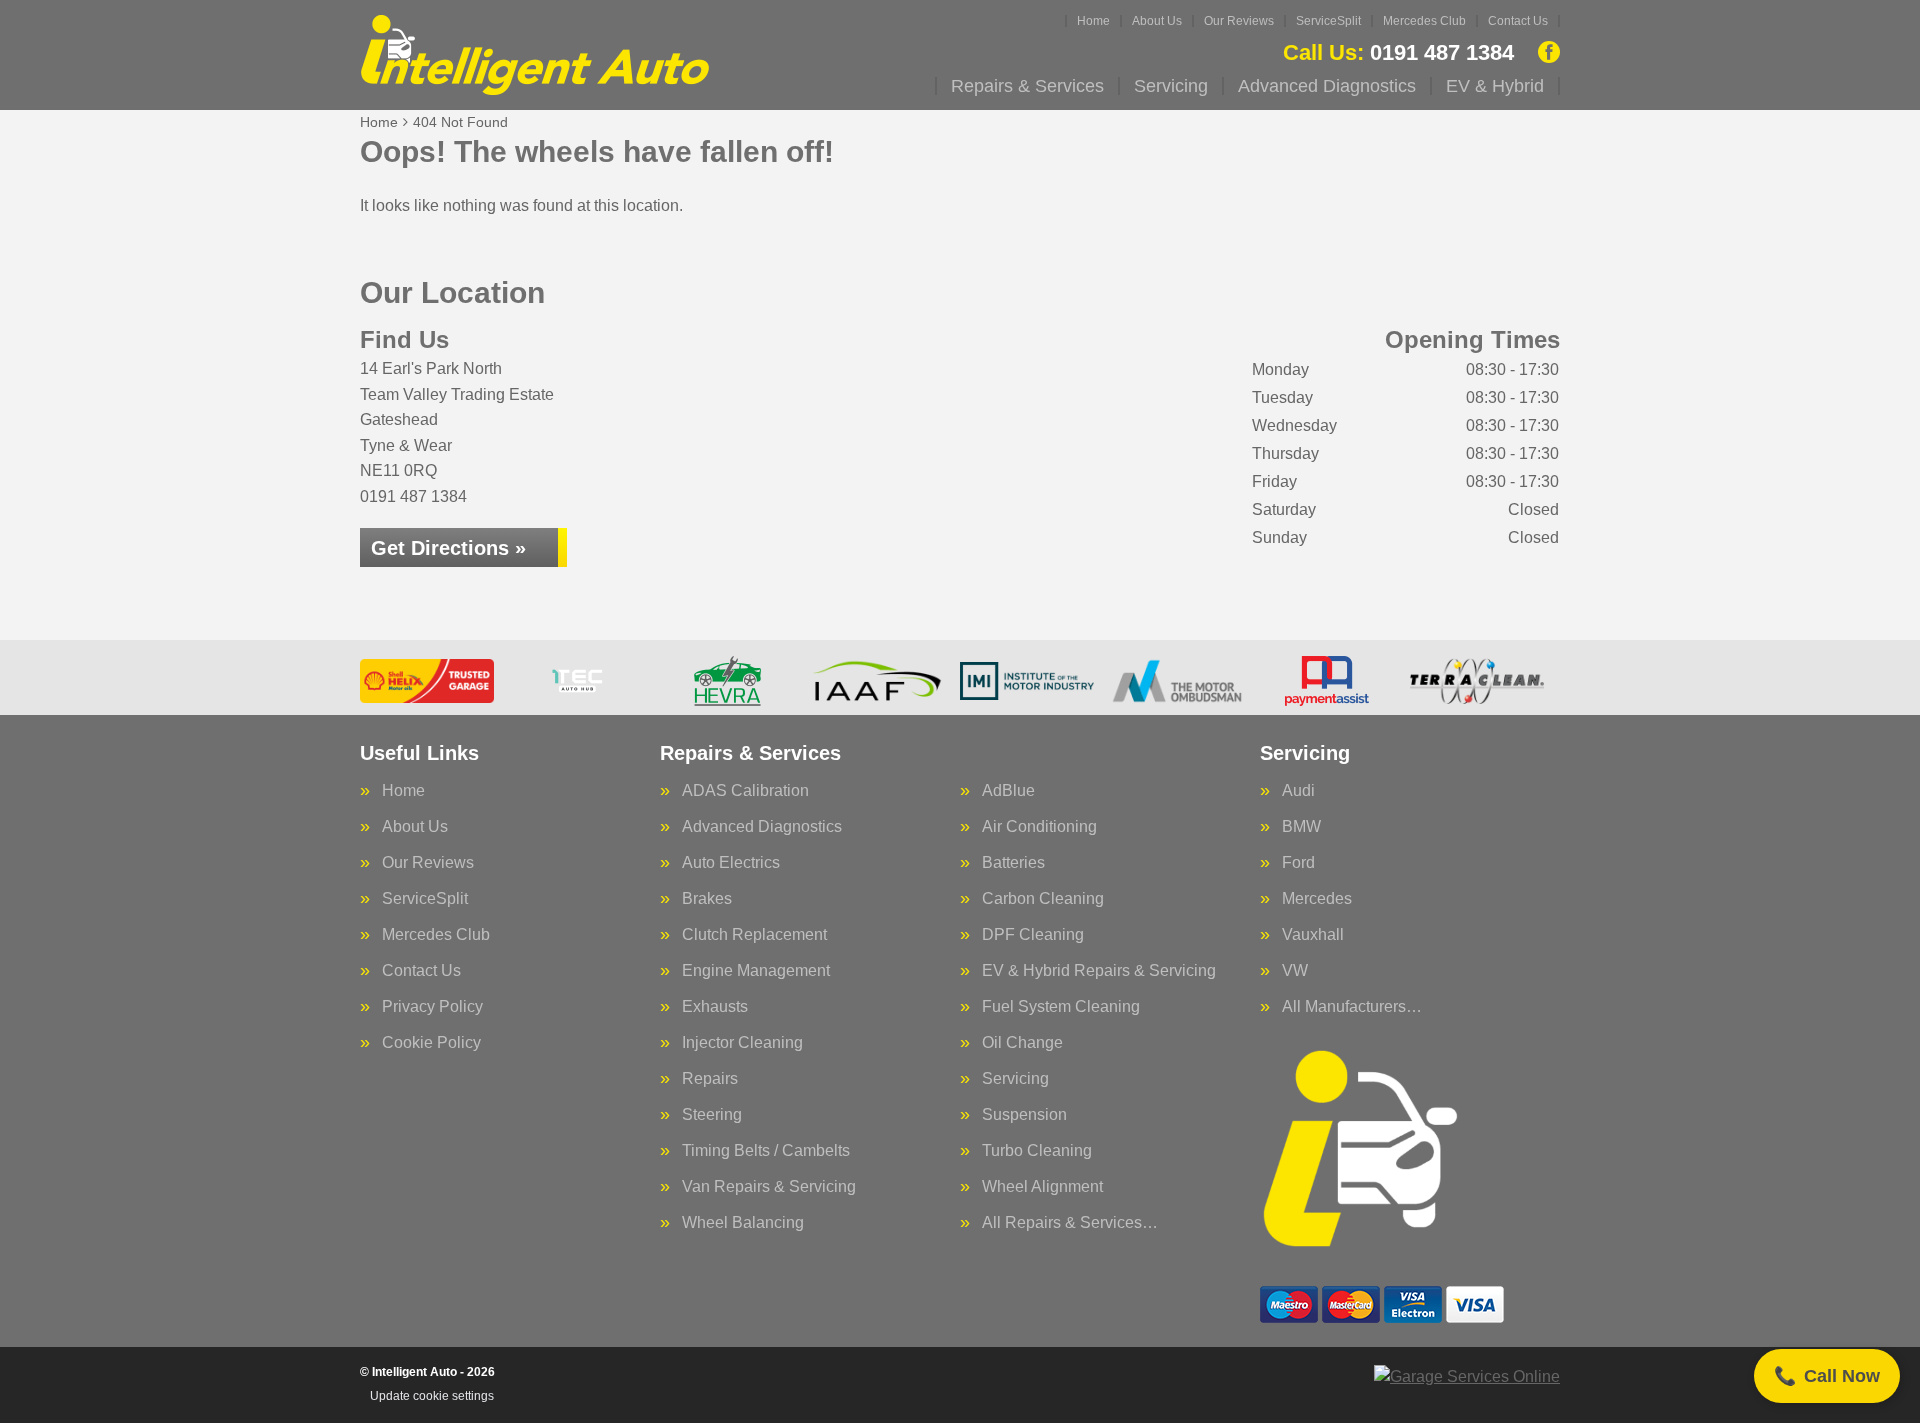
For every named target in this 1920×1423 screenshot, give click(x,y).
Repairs (710, 1079)
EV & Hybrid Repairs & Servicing (1099, 971)
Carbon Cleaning (1043, 899)
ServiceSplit (1328, 21)
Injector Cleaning (742, 1043)
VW (1295, 971)
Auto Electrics (731, 863)
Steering (712, 1115)
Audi (1298, 791)
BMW (1301, 827)
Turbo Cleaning (1037, 1151)
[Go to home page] (535, 55)
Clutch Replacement (754, 935)
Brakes (707, 899)
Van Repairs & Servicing (769, 1187)
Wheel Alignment (1042, 1187)
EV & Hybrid (1495, 86)
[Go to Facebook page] (1549, 52)
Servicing (1171, 86)
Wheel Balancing (743, 1223)
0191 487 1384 (1398, 53)
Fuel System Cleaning (1061, 1007)
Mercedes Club (1424, 21)
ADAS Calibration (745, 791)
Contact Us (1518, 21)
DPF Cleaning (1033, 935)
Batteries (1013, 863)
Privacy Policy (432, 1007)
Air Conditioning (1039, 827)
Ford (1298, 863)
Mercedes (1317, 899)
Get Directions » (448, 548)
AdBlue (1008, 791)
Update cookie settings (432, 1396)
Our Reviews (1239, 21)
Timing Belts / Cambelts (766, 1151)
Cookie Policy (431, 1043)
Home (1093, 21)
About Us (1157, 21)
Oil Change (1022, 1043)
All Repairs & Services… (1070, 1223)
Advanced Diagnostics (1327, 86)
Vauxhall (1313, 935)
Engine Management (756, 971)
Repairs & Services (1027, 86)
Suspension (1024, 1115)
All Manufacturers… (1352, 1007)
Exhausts (715, 1007)
